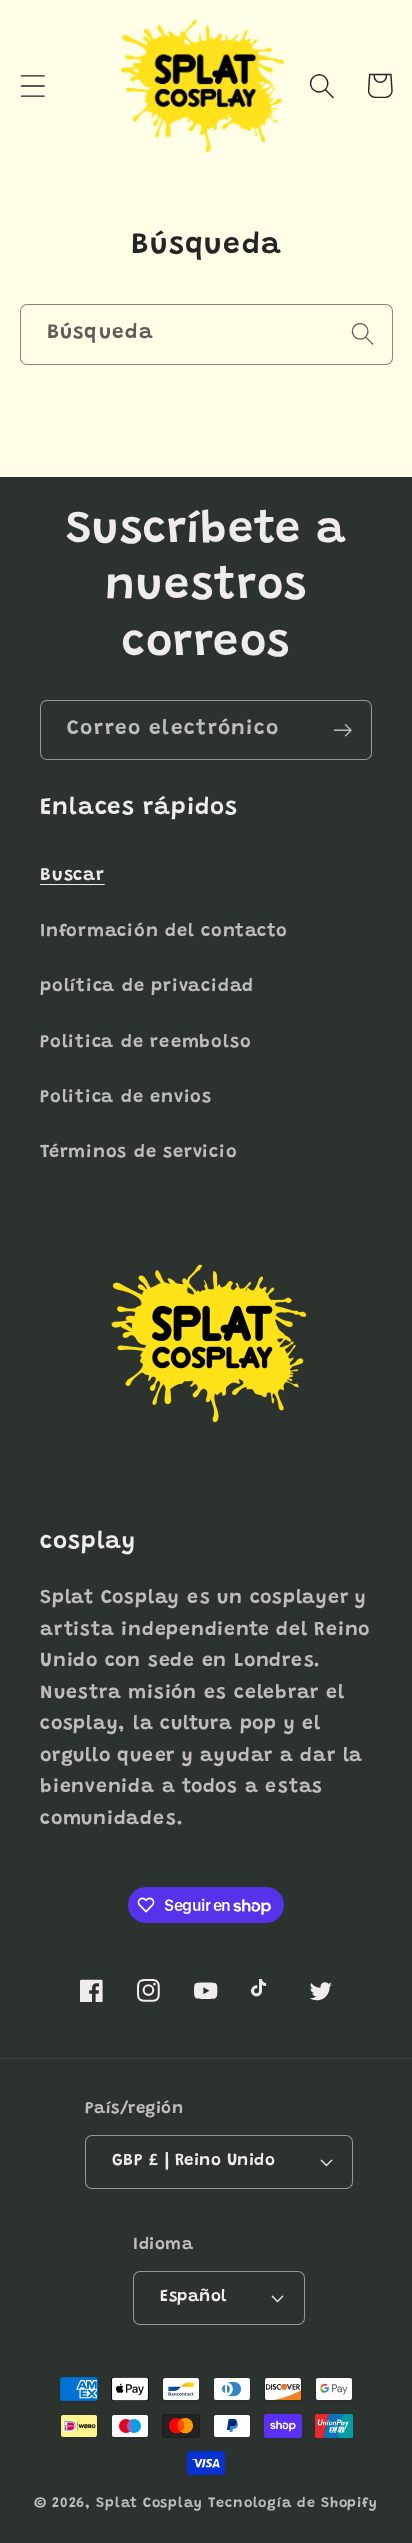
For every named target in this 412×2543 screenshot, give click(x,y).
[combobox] (206, 334)
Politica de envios (126, 1098)
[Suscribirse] (342, 730)
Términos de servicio (139, 1153)
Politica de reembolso (145, 1043)
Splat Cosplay (149, 2504)
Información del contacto (164, 932)
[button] (32, 85)
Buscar (72, 876)
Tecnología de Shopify (293, 2504)
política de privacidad (147, 987)
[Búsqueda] (362, 333)
